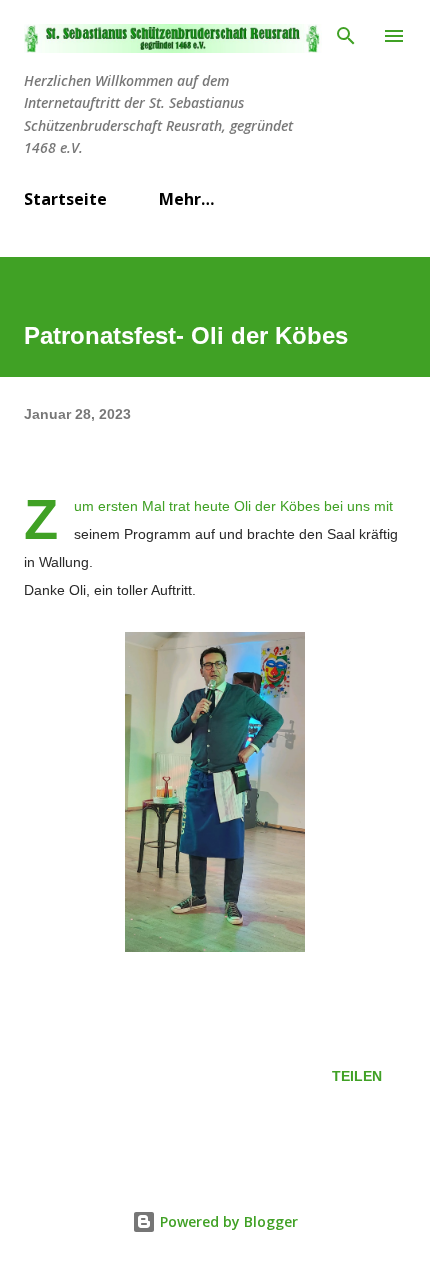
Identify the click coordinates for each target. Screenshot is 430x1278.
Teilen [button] (357, 1076)
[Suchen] (346, 36)
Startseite (65, 199)
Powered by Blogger (227, 1221)
